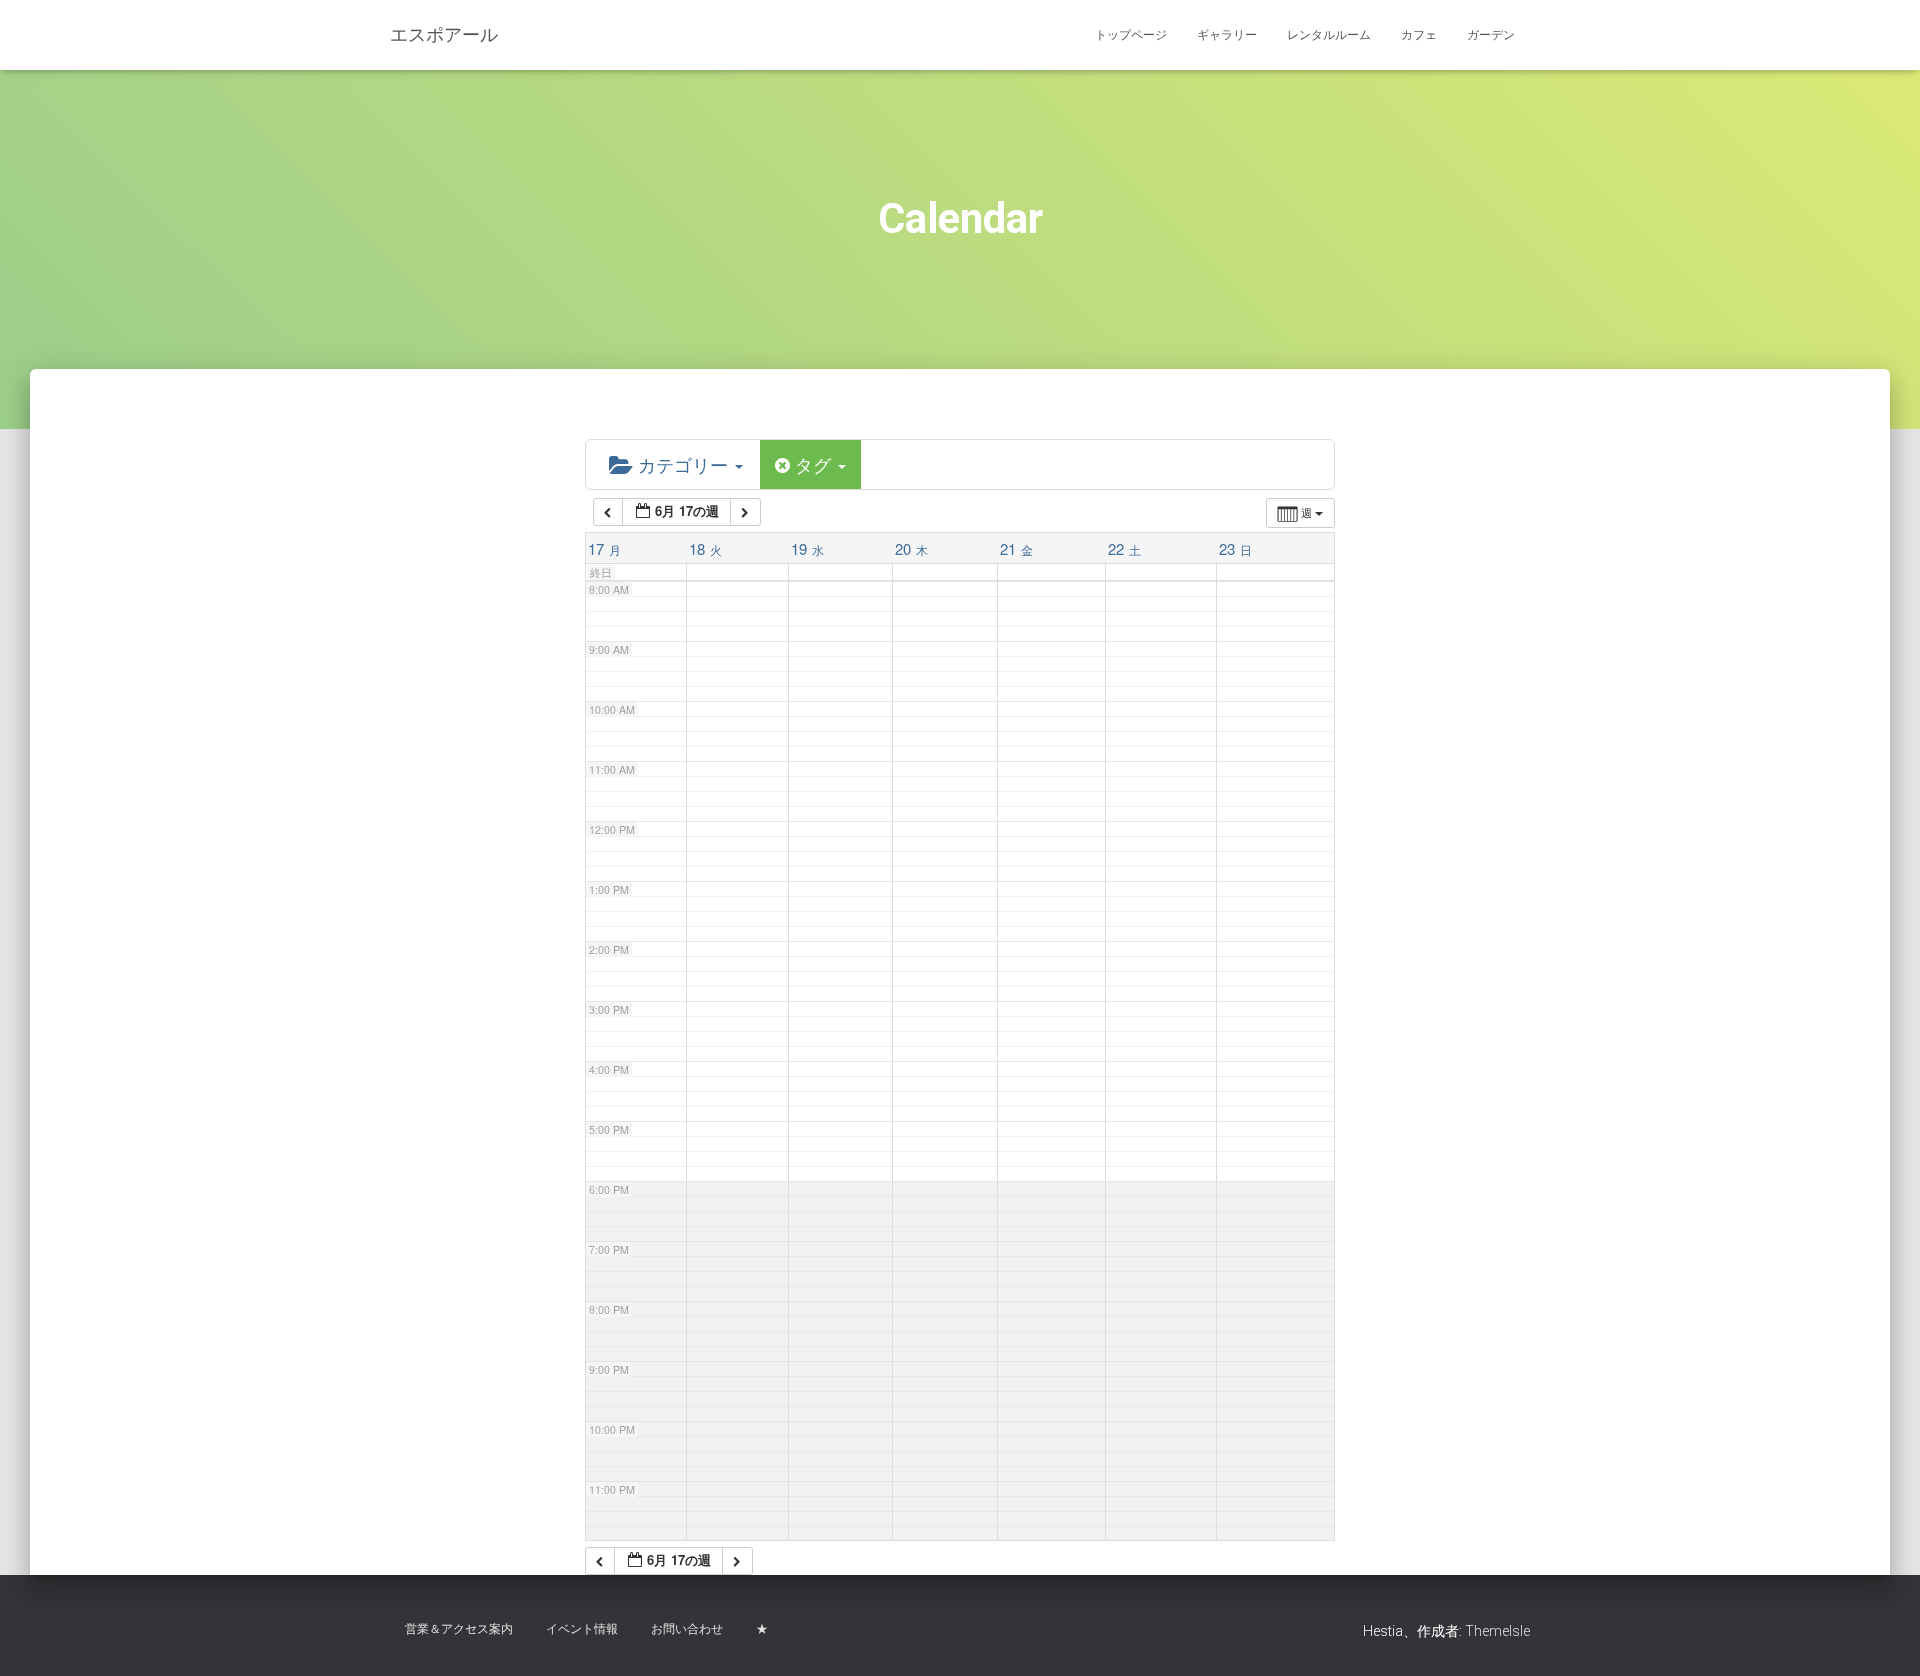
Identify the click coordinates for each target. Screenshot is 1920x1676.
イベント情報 (582, 1629)
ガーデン (1491, 35)
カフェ (1419, 35)
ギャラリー (1227, 35)
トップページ (1131, 35)
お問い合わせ (687, 1629)
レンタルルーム (1329, 35)
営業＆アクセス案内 (459, 1629)
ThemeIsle (1497, 1631)
